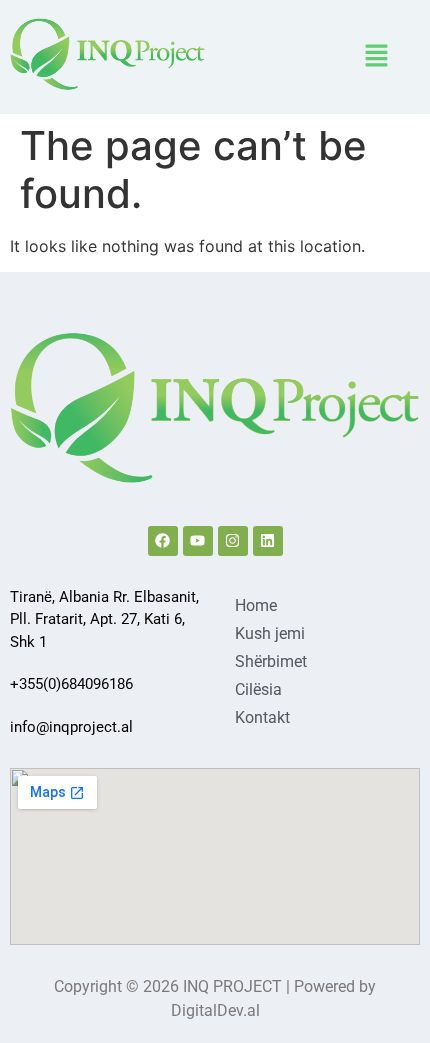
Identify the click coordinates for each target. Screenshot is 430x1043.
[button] (377, 56)
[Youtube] (198, 541)
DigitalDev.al (215, 1010)
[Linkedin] (268, 541)
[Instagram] (233, 541)
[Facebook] (163, 541)
